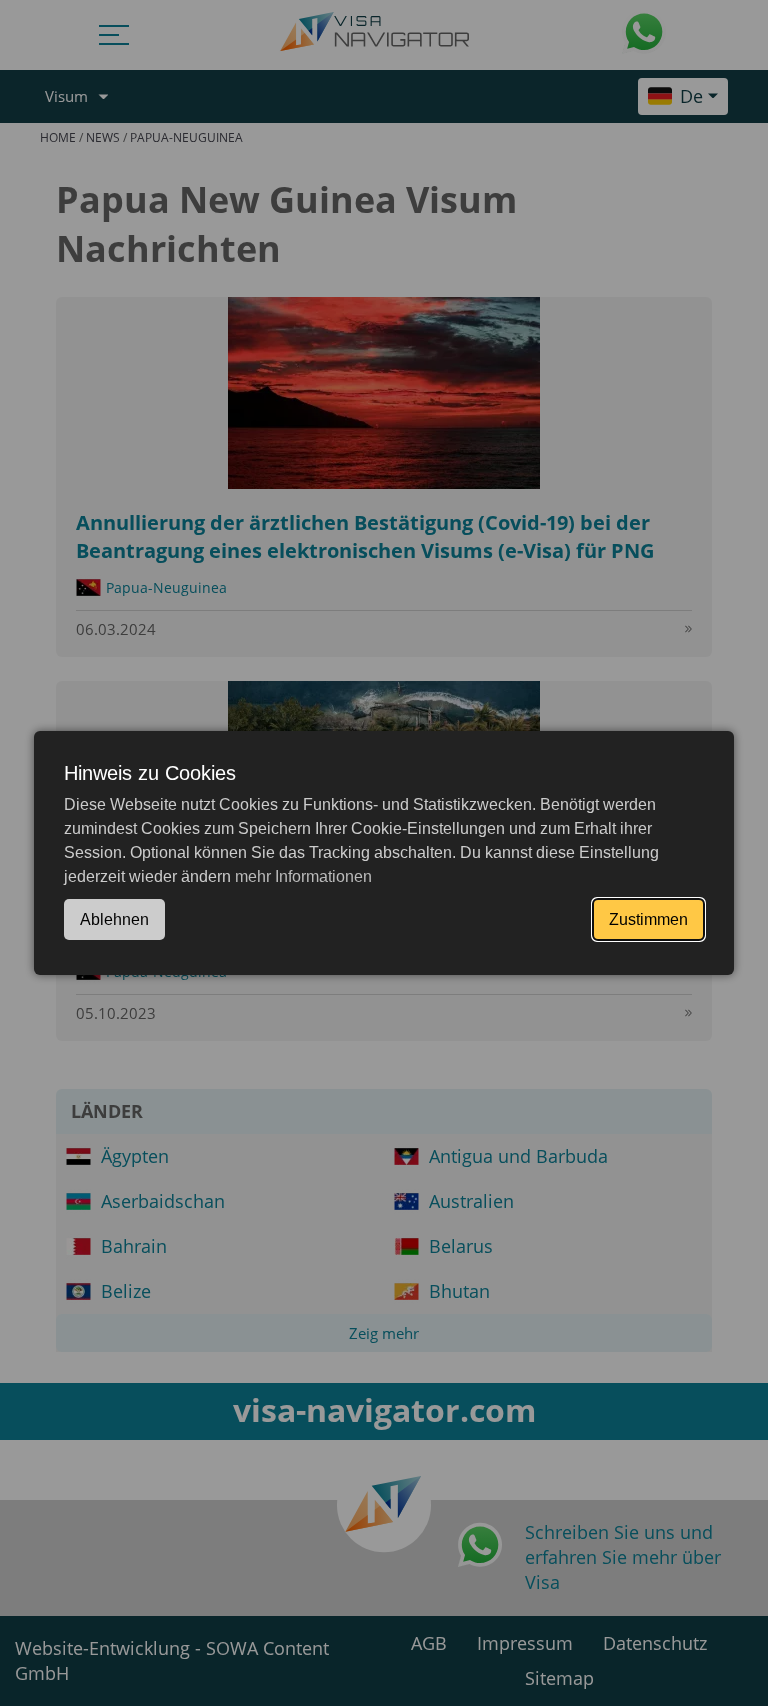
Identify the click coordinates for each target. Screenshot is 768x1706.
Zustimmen (648, 919)
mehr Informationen (303, 876)
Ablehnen (114, 919)
